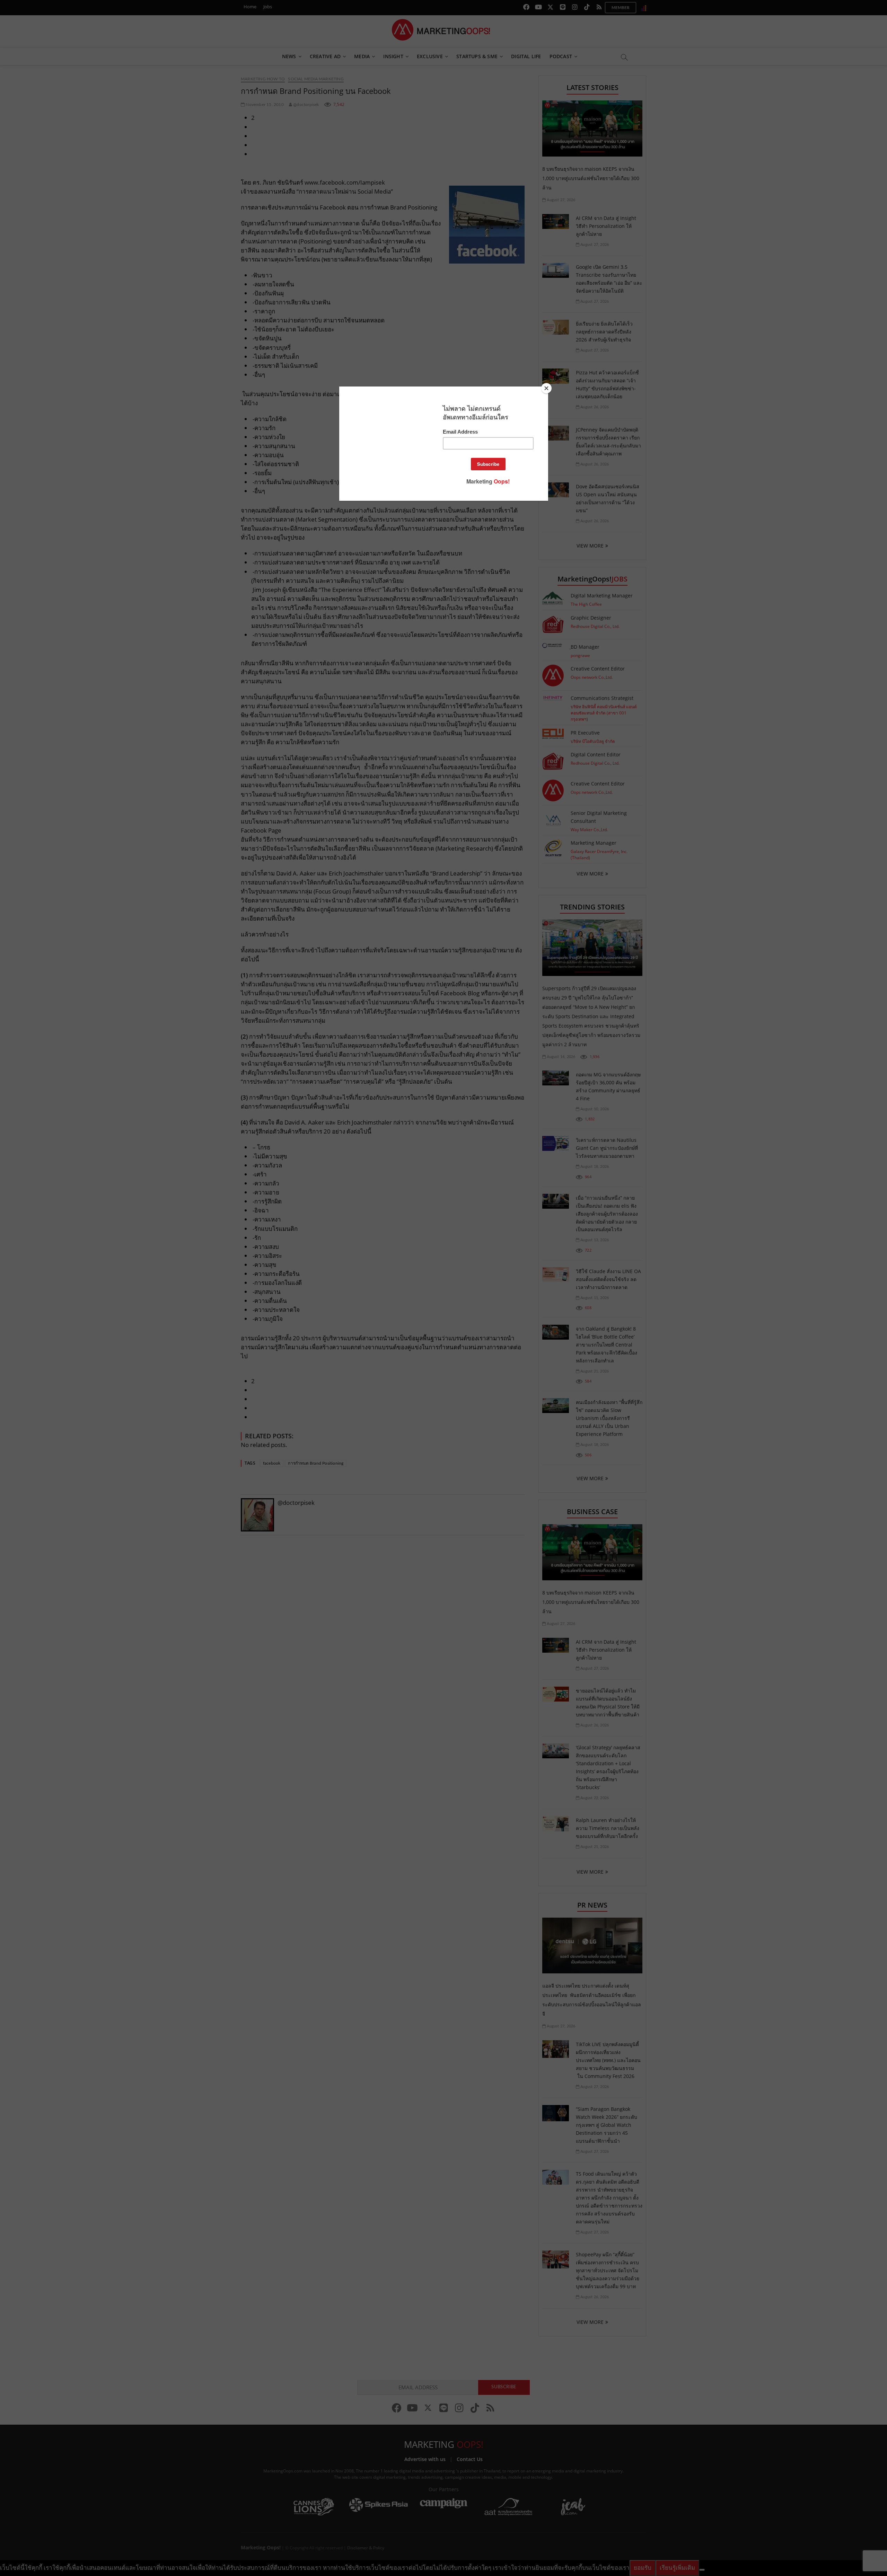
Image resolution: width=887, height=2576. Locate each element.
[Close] (546, 388)
